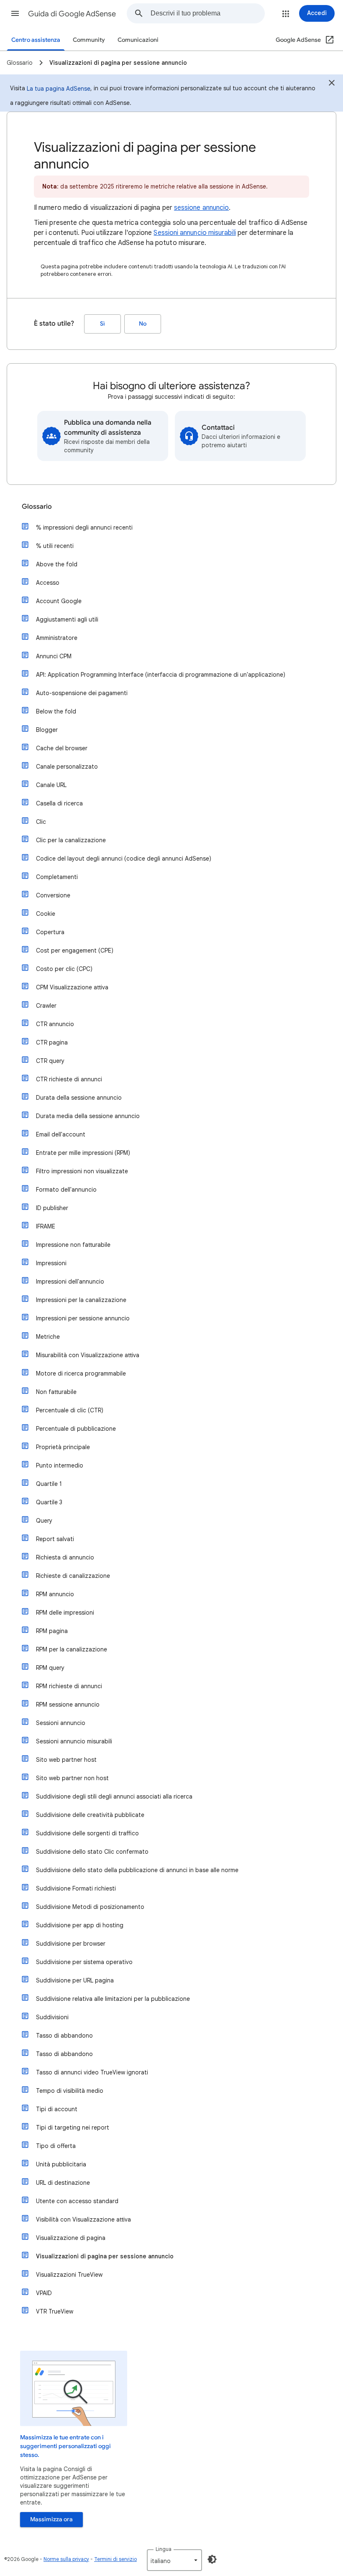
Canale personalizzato (67, 767)
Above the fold (57, 564)
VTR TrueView (55, 2311)
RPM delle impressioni (65, 1613)
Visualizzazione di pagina (71, 2238)
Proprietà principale (63, 1447)
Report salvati (55, 1539)
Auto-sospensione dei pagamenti (82, 693)
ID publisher (52, 1208)
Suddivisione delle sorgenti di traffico (87, 1833)
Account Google (59, 601)
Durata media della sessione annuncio (88, 1116)
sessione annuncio (201, 208)
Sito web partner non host (72, 1778)
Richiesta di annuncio (65, 1557)
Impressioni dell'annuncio (70, 1282)
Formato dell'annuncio (66, 1190)
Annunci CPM (54, 656)
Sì (102, 324)
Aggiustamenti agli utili (67, 619)
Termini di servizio (115, 2559)
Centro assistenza (36, 40)
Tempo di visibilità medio (70, 2091)
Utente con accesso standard (77, 2201)
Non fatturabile (56, 1392)
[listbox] (174, 2560)
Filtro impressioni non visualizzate (82, 1171)
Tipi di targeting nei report (73, 2128)
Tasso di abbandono (64, 2036)
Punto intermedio (60, 1465)
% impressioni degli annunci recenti (84, 527)
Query (44, 1521)
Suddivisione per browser (71, 1944)
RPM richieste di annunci (69, 1686)
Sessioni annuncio (61, 1723)
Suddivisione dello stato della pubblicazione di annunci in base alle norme (137, 1870)
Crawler (46, 1006)
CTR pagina (52, 1042)
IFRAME (46, 1226)
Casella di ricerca (59, 803)
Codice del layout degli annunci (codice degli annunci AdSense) (124, 859)
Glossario (37, 507)
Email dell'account (61, 1134)
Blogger (47, 730)
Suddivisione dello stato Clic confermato (92, 1852)
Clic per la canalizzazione (71, 840)
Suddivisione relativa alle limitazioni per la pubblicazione (113, 1999)
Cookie (46, 914)
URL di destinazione (63, 2183)
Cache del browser (62, 748)
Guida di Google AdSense (72, 14)
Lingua (164, 2549)
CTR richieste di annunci (69, 1079)
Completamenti (57, 877)
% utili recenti (55, 546)
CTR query (50, 1061)
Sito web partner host (66, 1760)
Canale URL (51, 785)
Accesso (48, 583)
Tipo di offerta (56, 2146)
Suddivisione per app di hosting (80, 1925)
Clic (41, 822)
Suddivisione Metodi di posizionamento (90, 1907)
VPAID (44, 2293)
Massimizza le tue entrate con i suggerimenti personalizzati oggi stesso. (65, 2446)
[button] (15, 13)
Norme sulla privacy (66, 2559)
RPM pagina (52, 1631)
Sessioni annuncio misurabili (195, 233)
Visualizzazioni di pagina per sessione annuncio (105, 2256)
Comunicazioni (138, 40)
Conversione (53, 895)
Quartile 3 (49, 1502)
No (143, 324)
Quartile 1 (49, 1484)
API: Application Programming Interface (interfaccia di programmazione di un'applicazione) (161, 675)
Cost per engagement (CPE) (75, 950)
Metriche (48, 1337)
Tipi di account (57, 2109)
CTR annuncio (55, 1024)
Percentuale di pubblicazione (76, 1429)
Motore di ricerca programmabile (81, 1373)
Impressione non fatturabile (73, 1245)
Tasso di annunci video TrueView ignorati (92, 2072)
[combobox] (207, 13)
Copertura (50, 932)
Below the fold (56, 711)
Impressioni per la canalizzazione (81, 1300)
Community (89, 40)
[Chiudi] (332, 84)
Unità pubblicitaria (61, 2164)
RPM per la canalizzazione (72, 1649)
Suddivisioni (52, 2017)
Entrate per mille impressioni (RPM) (83, 1153)
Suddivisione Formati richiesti (76, 1888)
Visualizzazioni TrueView (69, 2275)
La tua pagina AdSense (59, 89)
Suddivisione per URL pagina (75, 1980)
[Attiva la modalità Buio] (212, 2559)
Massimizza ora (51, 2519)
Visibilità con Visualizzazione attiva (83, 2219)
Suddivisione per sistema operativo (84, 1962)
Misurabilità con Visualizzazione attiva (88, 1355)
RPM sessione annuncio (68, 1705)
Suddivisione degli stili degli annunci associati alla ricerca (114, 1796)
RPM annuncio (55, 1594)
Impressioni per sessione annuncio (83, 1318)
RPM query (50, 1668)
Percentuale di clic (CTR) (70, 1410)
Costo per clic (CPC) (64, 969)
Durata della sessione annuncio (79, 1098)
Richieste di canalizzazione (73, 1576)
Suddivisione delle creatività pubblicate (90, 1815)
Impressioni (51, 1263)
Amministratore (57, 638)
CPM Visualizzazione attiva (72, 987)
